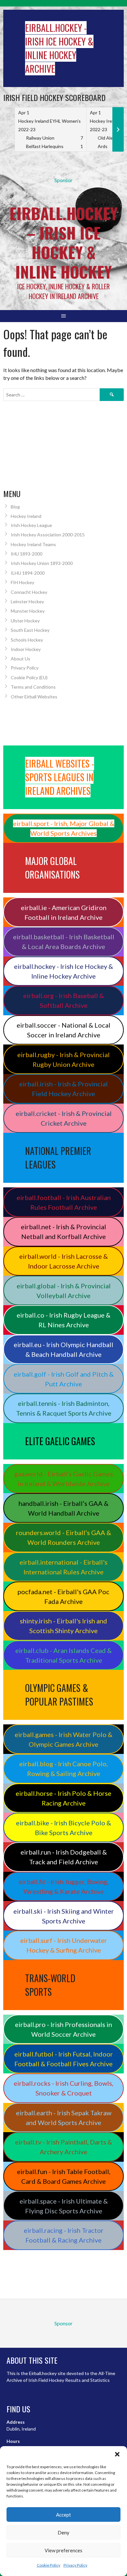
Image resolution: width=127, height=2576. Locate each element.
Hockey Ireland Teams (33, 544)
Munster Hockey (28, 611)
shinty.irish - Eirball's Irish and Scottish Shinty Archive (63, 1626)
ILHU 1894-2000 (28, 573)
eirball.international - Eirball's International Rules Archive (63, 1567)
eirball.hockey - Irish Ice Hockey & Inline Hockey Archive (63, 971)
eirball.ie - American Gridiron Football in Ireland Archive (64, 912)
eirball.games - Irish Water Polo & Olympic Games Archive (63, 1739)
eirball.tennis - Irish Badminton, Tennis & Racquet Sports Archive (64, 1408)
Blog (15, 507)
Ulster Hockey (25, 621)
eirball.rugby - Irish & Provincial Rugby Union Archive (63, 1059)
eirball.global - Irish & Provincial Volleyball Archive (64, 1291)
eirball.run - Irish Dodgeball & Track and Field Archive (64, 1857)
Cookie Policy (49, 2565)
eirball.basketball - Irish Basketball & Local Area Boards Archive (64, 942)
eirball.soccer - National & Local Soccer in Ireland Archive (63, 1030)
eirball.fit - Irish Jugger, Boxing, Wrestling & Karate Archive (63, 1886)
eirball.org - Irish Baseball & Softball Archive (63, 1000)
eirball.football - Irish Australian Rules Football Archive (64, 1202)
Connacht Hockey (29, 592)
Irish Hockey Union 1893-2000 (42, 563)
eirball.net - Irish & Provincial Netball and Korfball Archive (63, 1232)
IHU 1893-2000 (27, 554)
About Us (21, 659)
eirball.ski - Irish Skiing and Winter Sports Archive (64, 1916)
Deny (63, 2532)
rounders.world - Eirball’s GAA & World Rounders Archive (63, 1537)
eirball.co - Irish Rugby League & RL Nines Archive (63, 1320)
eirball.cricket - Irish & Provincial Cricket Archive (64, 1118)
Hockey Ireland (26, 516)
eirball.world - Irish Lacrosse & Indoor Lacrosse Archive (63, 1261)
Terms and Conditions (33, 687)
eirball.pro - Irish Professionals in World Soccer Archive (63, 2029)
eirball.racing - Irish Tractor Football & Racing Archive (64, 2235)
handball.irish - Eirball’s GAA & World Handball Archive (63, 1508)
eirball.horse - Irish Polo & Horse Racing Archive (63, 1798)
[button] (117, 2454)
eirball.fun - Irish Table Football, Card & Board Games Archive (64, 2176)
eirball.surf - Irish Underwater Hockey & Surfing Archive (64, 1945)
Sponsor (63, 180)
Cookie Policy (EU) (29, 677)
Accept (63, 2515)
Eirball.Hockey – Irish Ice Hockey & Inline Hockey (63, 242)
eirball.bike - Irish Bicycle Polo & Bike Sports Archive (63, 1828)
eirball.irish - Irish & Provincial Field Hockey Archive (63, 1089)
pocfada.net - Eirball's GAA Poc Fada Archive (63, 1596)
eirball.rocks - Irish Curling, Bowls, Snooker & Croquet (63, 2088)
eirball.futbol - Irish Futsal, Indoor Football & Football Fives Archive (64, 2059)
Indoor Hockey (26, 649)
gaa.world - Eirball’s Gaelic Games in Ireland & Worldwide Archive (64, 1479)
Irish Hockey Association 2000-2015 (48, 535)
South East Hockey (30, 630)
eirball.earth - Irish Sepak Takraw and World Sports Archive (64, 2118)
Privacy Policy (75, 2565)
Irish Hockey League (31, 525)
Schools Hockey (27, 640)
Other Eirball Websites (34, 697)
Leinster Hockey (27, 601)
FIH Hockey (22, 582)
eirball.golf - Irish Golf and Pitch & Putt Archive (64, 1379)
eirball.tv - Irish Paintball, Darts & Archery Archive (63, 2147)
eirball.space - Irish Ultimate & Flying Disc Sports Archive (64, 2206)
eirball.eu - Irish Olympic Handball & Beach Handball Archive (63, 1349)
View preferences (63, 2550)
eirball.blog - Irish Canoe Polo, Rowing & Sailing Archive (63, 1769)
